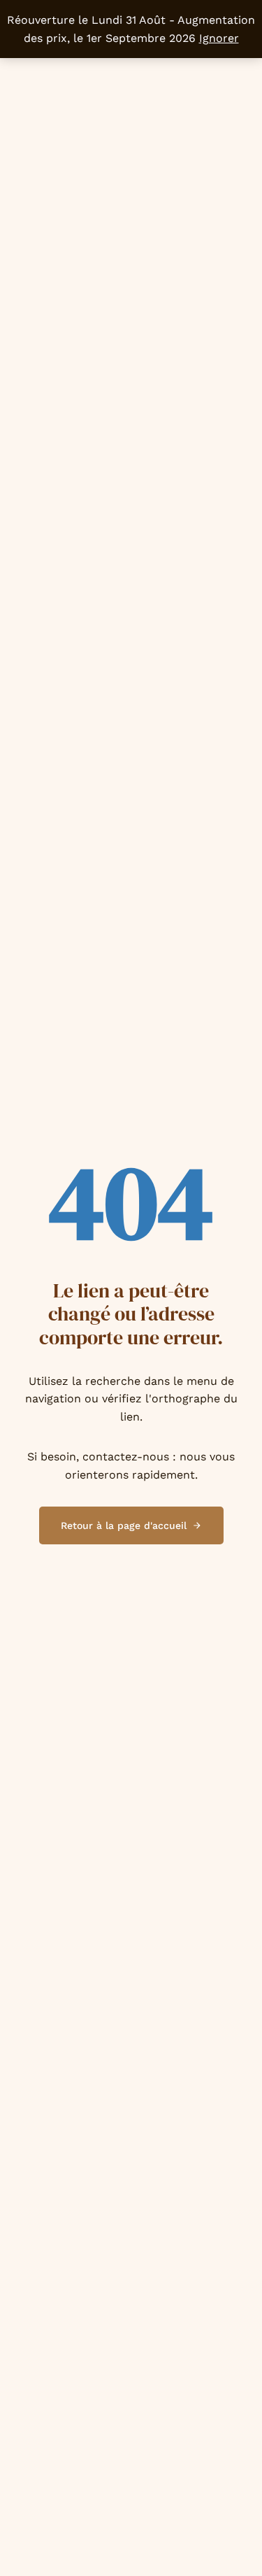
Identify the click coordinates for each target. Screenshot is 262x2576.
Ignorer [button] (219, 38)
